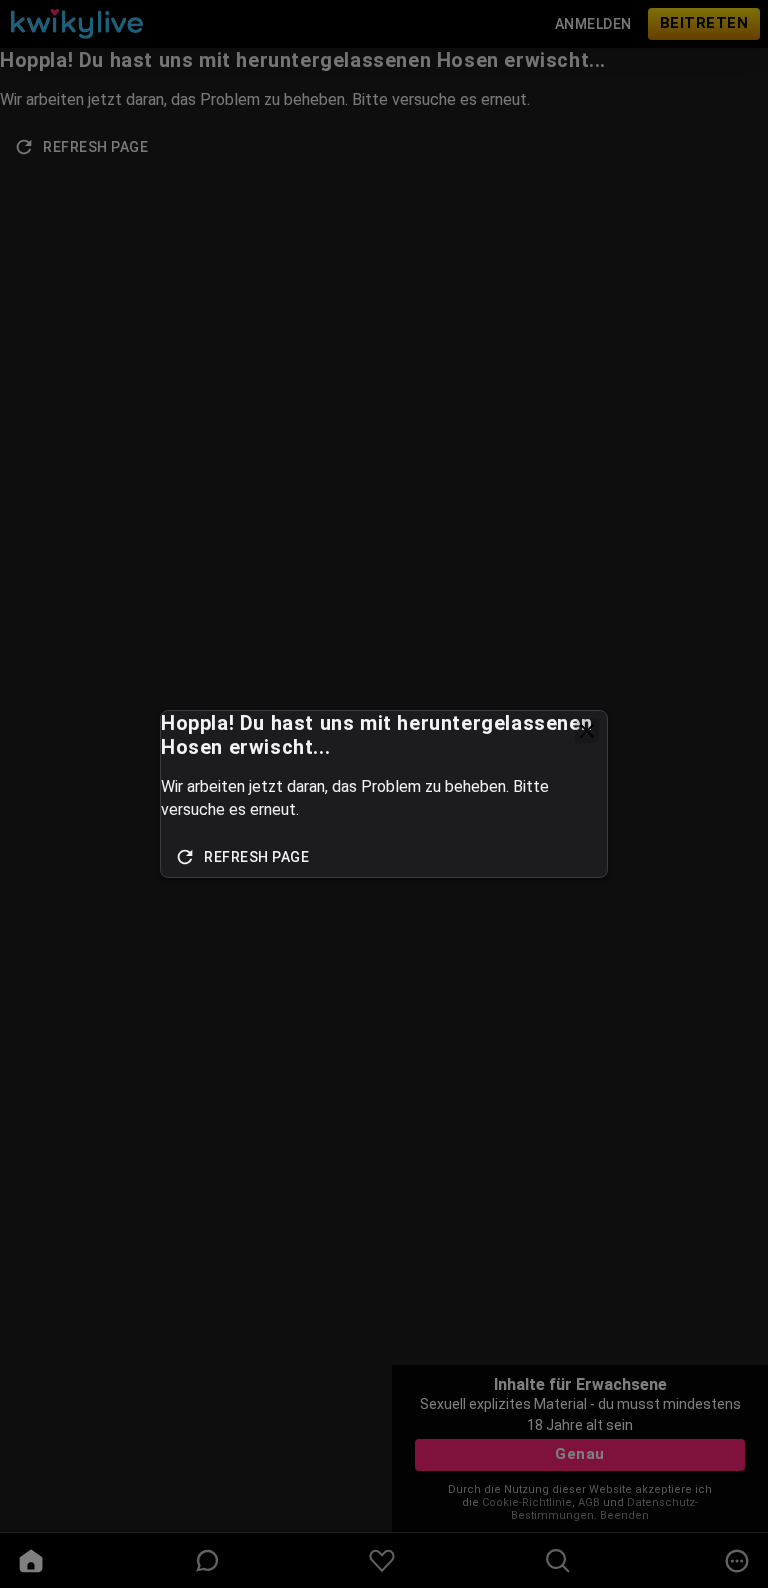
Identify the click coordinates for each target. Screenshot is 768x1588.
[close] (587, 731)
